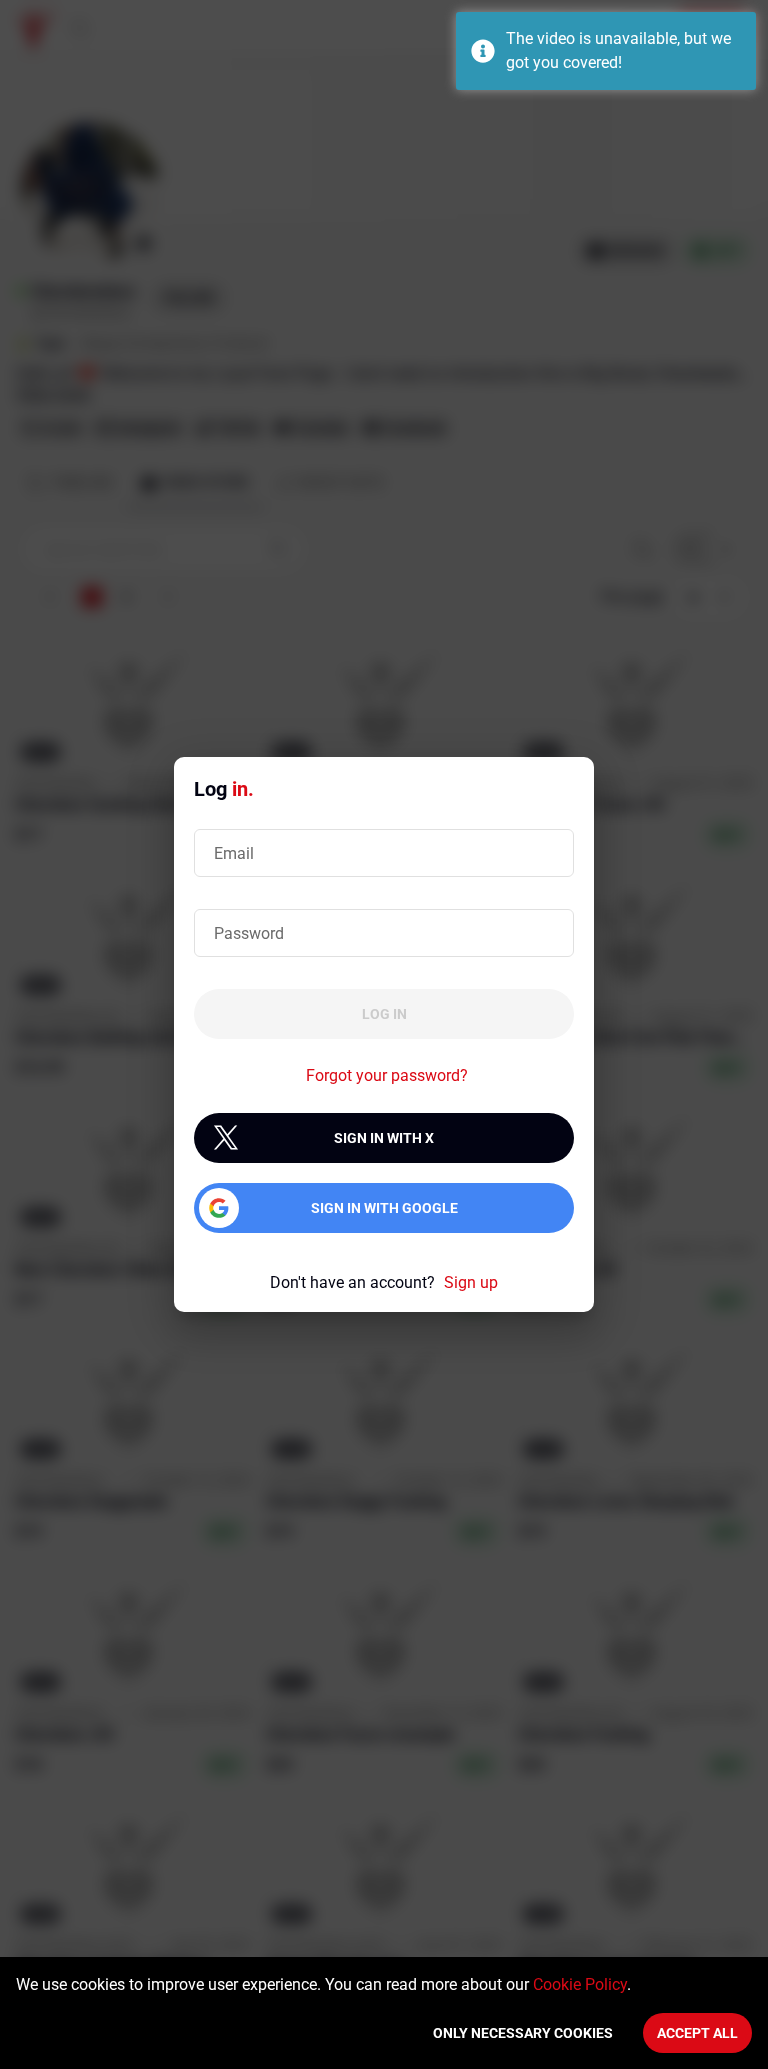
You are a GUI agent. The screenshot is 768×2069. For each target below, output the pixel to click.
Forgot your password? (387, 1075)
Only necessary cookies (523, 2033)
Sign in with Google (384, 1208)
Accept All (697, 2033)
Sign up (471, 1282)
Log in (384, 1014)
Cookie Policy (580, 1984)
